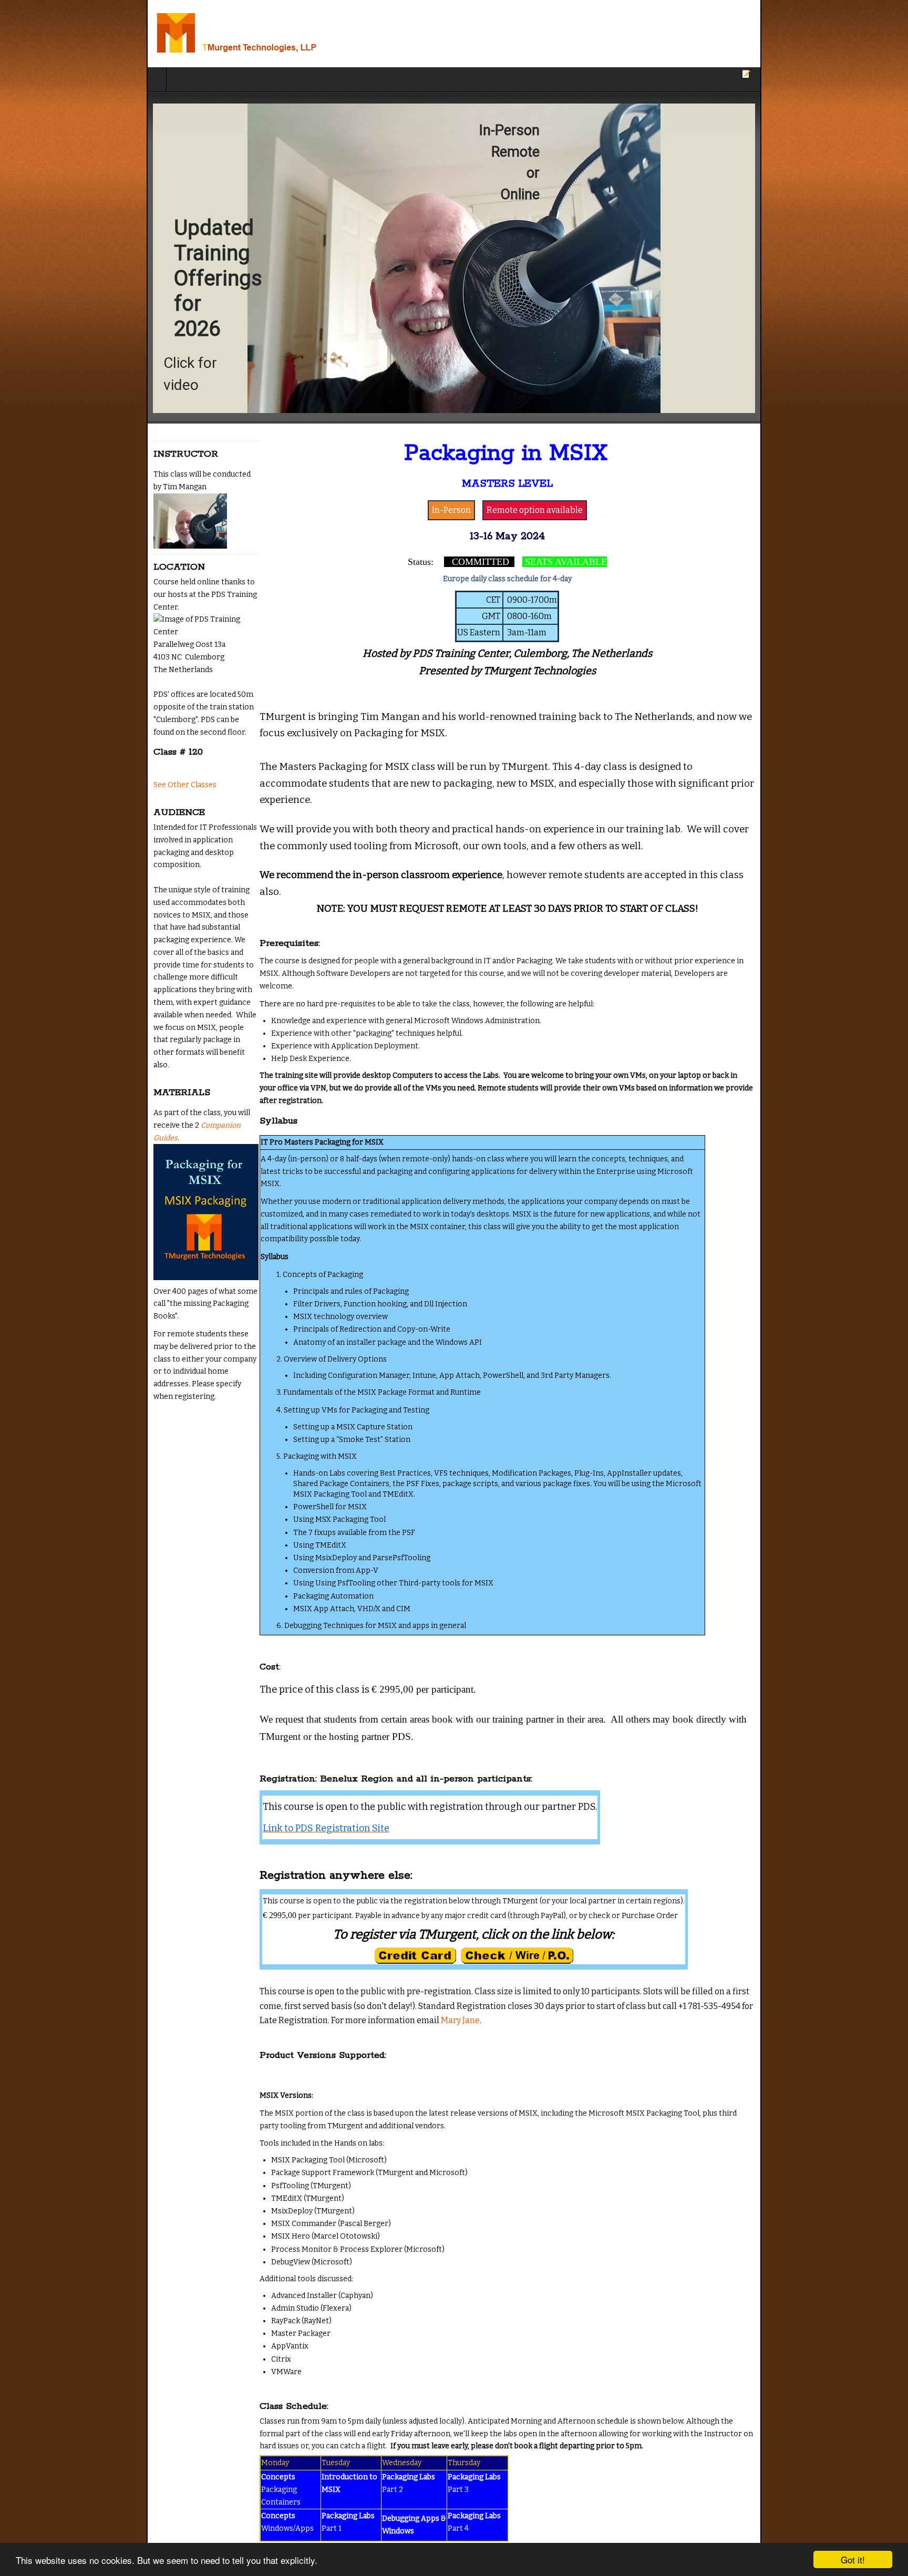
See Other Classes (38, 785)
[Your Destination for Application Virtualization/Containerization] (136, 34)
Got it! (853, 2559)
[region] (454, 258)
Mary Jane (523, 1866)
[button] (454, 258)
